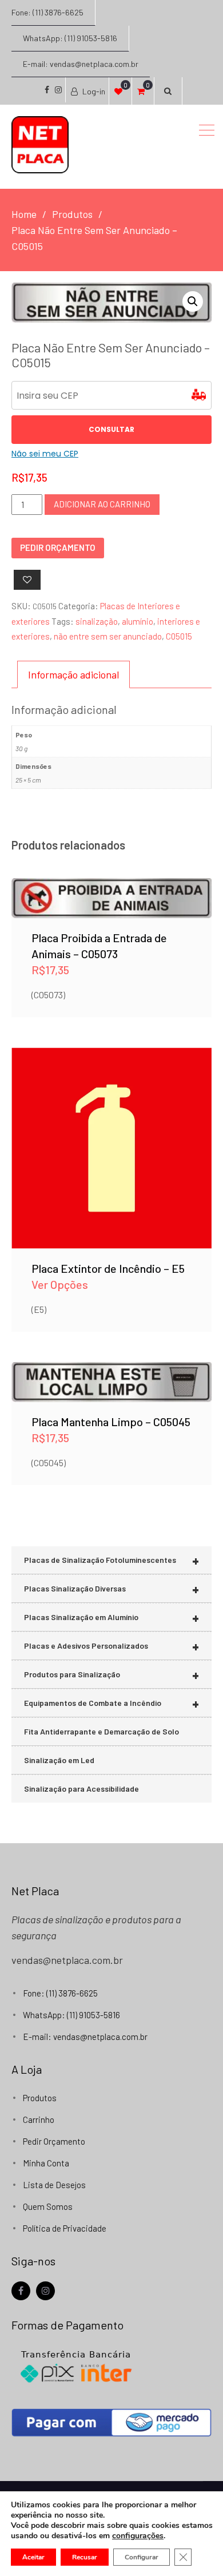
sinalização (97, 621)
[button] (193, 301)
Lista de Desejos (54, 2185)
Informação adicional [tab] (73, 674)
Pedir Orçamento (54, 2141)
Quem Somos (48, 2206)
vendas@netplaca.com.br (67, 1960)
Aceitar (33, 2557)
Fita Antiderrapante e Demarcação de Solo (101, 1731)
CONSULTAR (111, 429)
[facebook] (21, 2291)
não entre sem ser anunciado (108, 636)
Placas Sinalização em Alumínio (111, 1618)
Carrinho (39, 2119)
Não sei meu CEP (45, 454)
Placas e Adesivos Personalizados (111, 1646)
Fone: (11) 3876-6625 (47, 12)
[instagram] (45, 2291)
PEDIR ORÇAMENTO (58, 547)
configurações (138, 2536)
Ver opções (112, 1132)
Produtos (40, 2098)
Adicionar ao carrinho (102, 504)
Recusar (85, 2557)
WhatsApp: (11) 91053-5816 (70, 38)
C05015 (179, 636)
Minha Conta (46, 2163)
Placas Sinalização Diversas (111, 1589)
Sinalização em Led (59, 1760)
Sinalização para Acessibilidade (81, 1789)
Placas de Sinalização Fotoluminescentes (111, 1560)
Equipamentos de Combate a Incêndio (111, 1703)
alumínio (138, 621)
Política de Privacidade (65, 2228)
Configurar (142, 2557)
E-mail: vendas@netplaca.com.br (81, 64)
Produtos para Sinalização (111, 1675)
